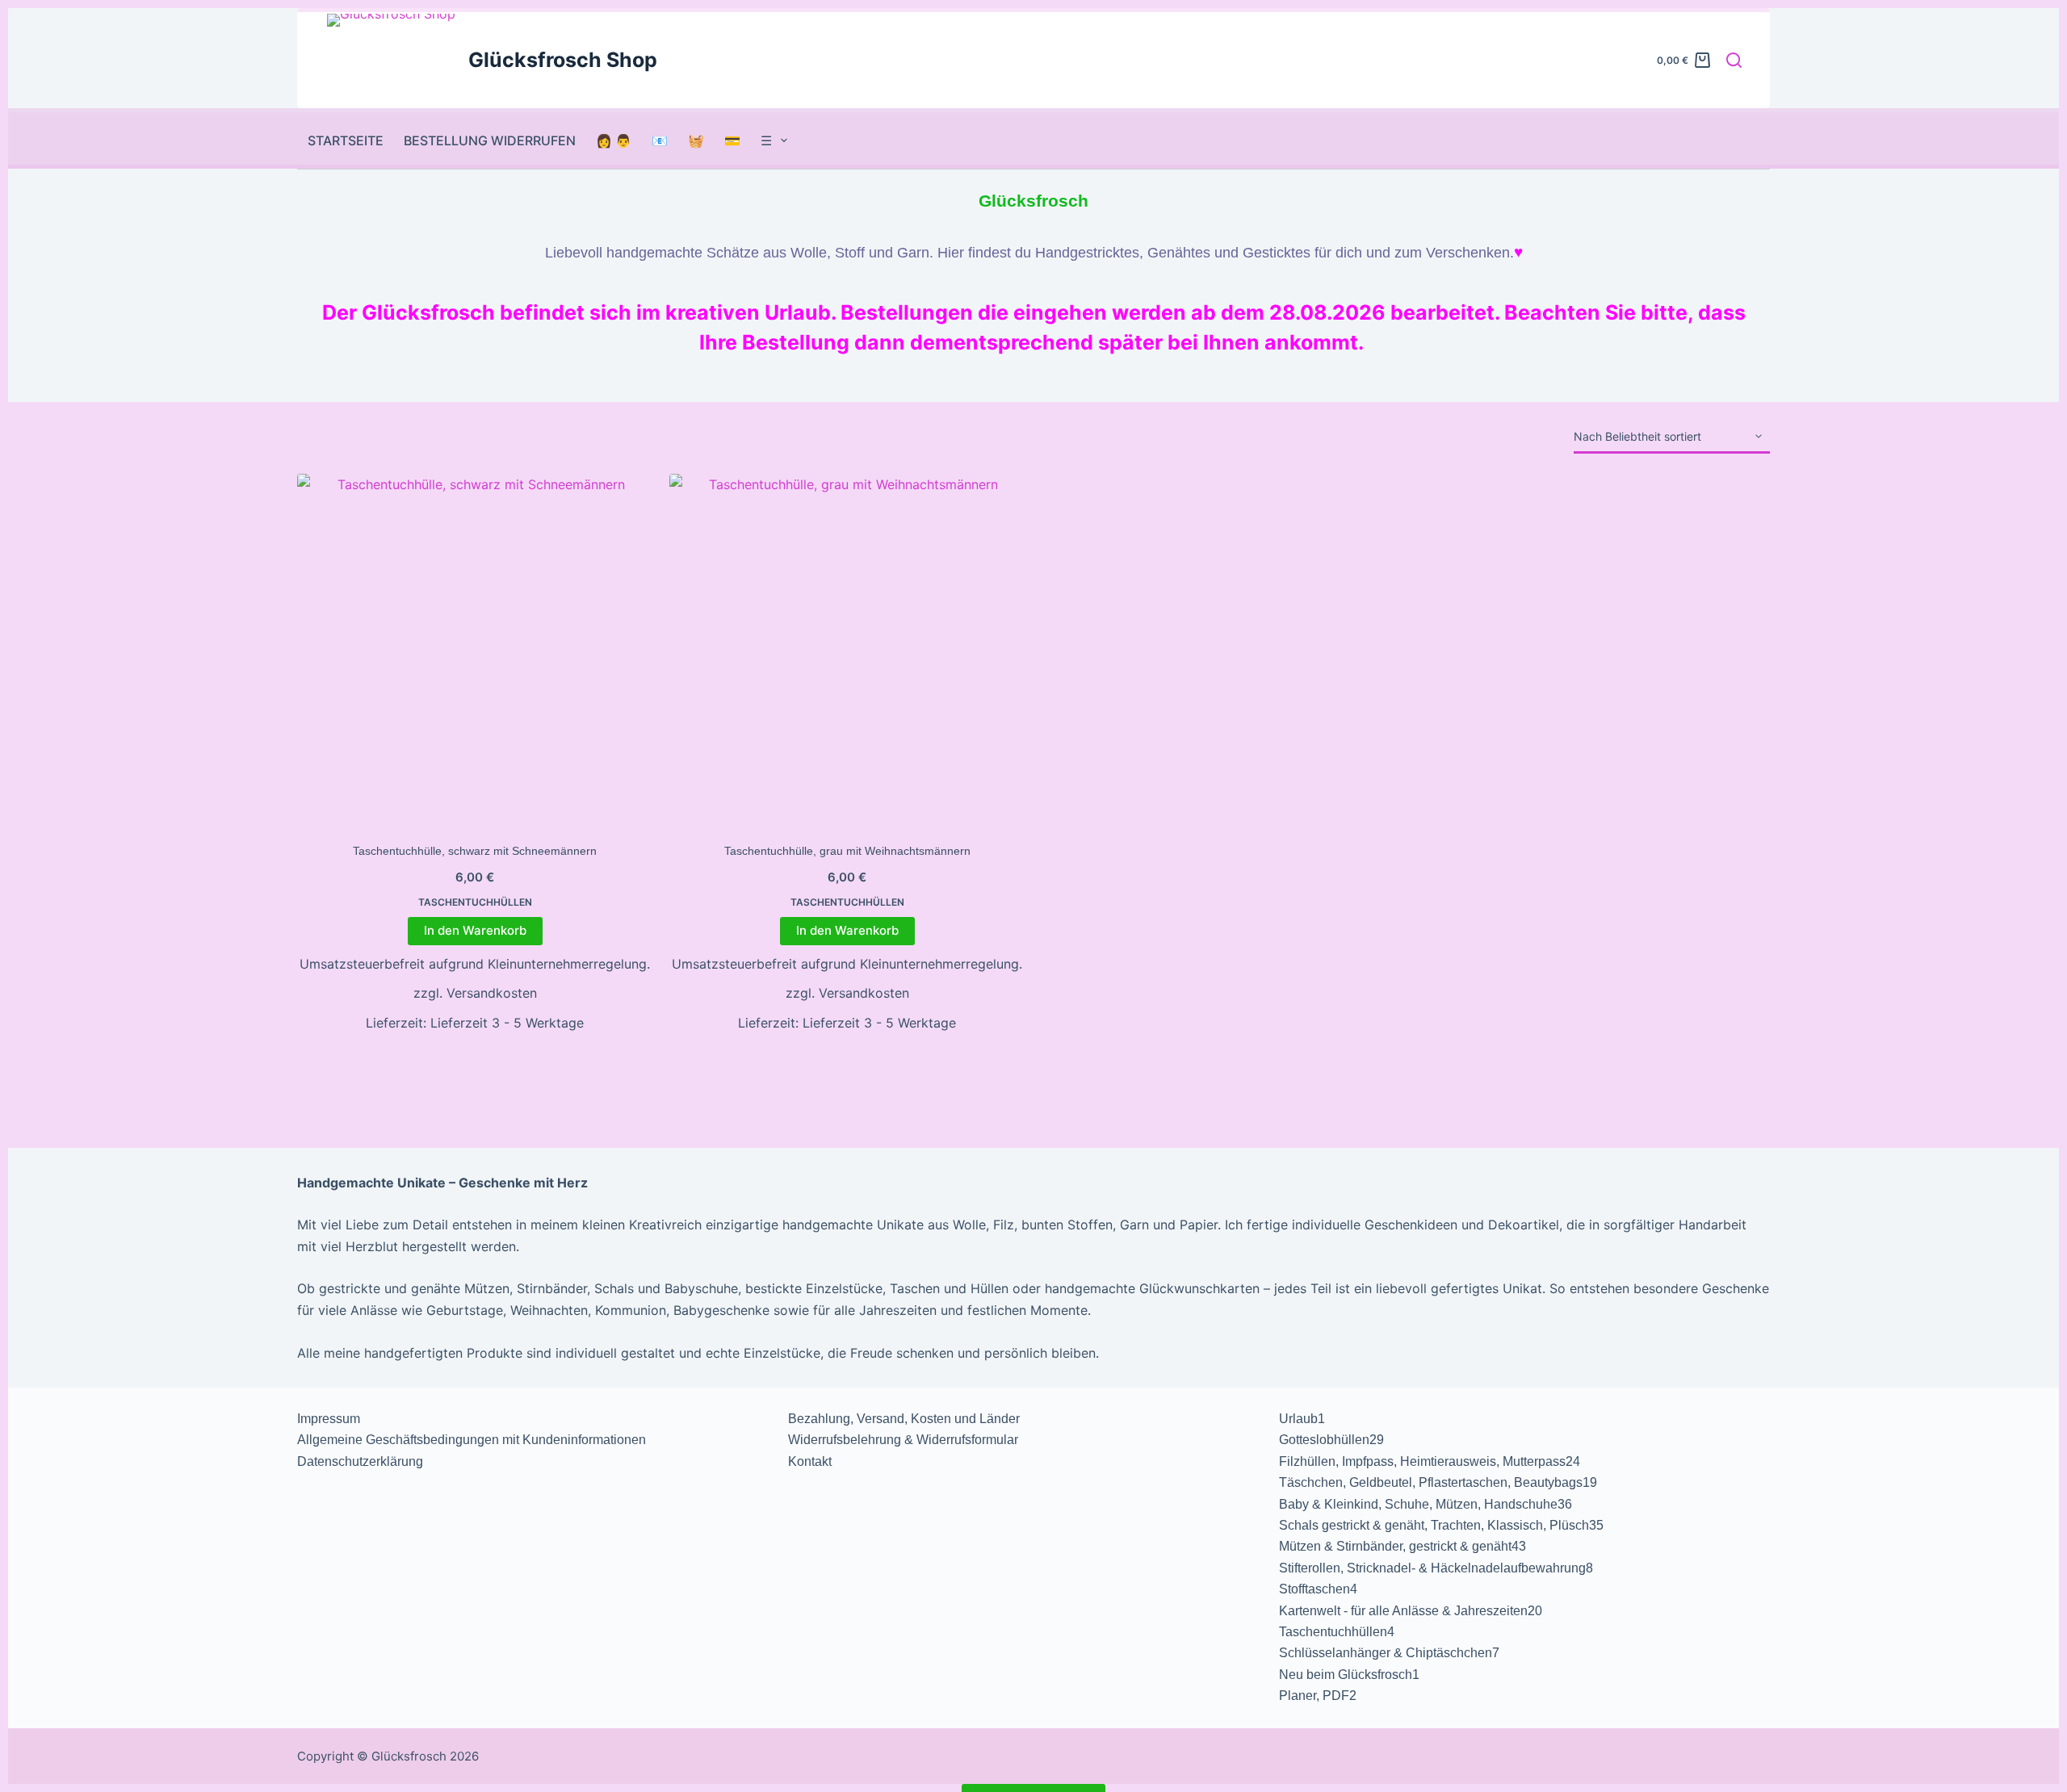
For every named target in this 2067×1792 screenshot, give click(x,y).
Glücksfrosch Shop (563, 60)
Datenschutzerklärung (360, 1461)
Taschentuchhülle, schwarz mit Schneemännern (475, 851)
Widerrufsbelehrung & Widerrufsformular (903, 1440)
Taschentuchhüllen (475, 902)
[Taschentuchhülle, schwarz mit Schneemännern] (475, 651)
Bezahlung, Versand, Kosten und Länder (904, 1419)
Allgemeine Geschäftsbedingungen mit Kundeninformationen (472, 1440)
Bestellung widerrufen (490, 140)
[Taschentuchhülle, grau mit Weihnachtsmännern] (847, 651)
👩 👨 (614, 140)
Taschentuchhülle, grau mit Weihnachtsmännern (847, 851)
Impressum (329, 1419)
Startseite (346, 140)
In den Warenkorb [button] (475, 930)
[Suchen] (1734, 60)
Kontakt (810, 1461)
